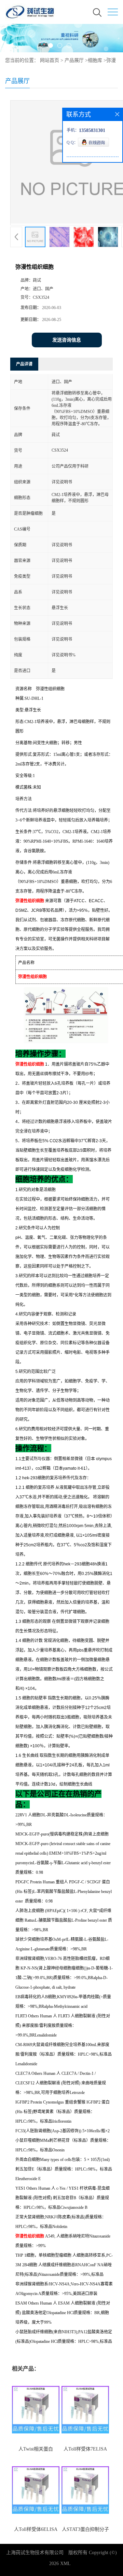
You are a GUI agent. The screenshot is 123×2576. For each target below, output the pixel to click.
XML (65, 2564)
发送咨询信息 (67, 340)
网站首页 (50, 60)
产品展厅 (74, 60)
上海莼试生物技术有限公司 (35, 2553)
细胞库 (95, 60)
